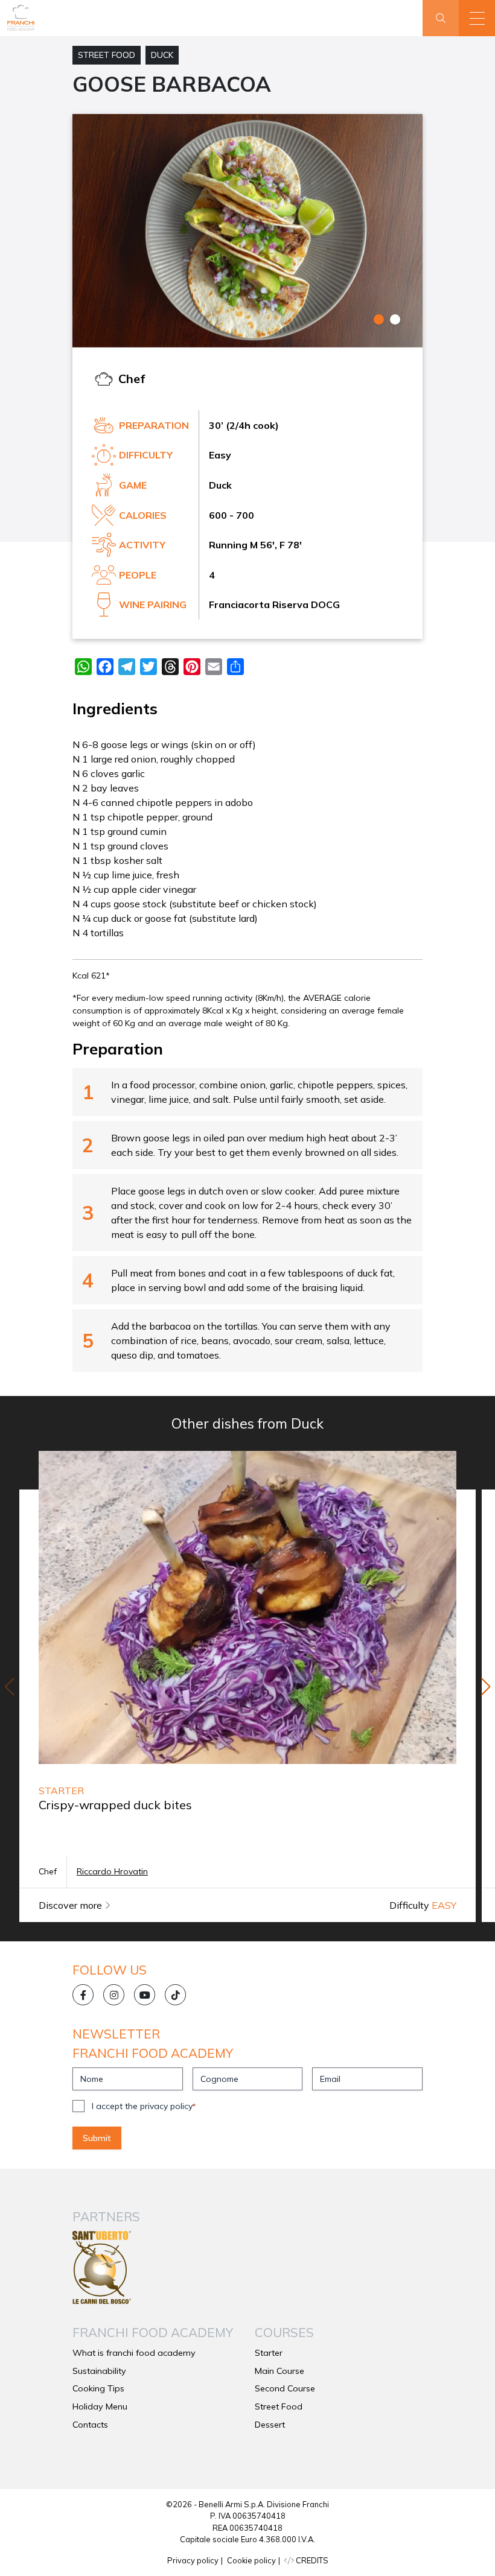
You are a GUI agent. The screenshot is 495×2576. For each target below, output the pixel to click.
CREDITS (311, 2560)
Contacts (90, 2425)
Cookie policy (251, 2560)
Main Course (279, 2371)
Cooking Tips (98, 2388)
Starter (269, 2353)
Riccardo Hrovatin (112, 1871)
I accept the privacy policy (144, 2106)
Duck (162, 55)
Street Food (107, 55)
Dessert (270, 2425)
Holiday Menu (100, 2406)
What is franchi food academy (134, 2353)
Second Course (285, 2388)
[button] (477, 18)
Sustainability (99, 2371)
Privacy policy (193, 2560)
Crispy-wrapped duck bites (115, 1805)
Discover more (72, 1905)
